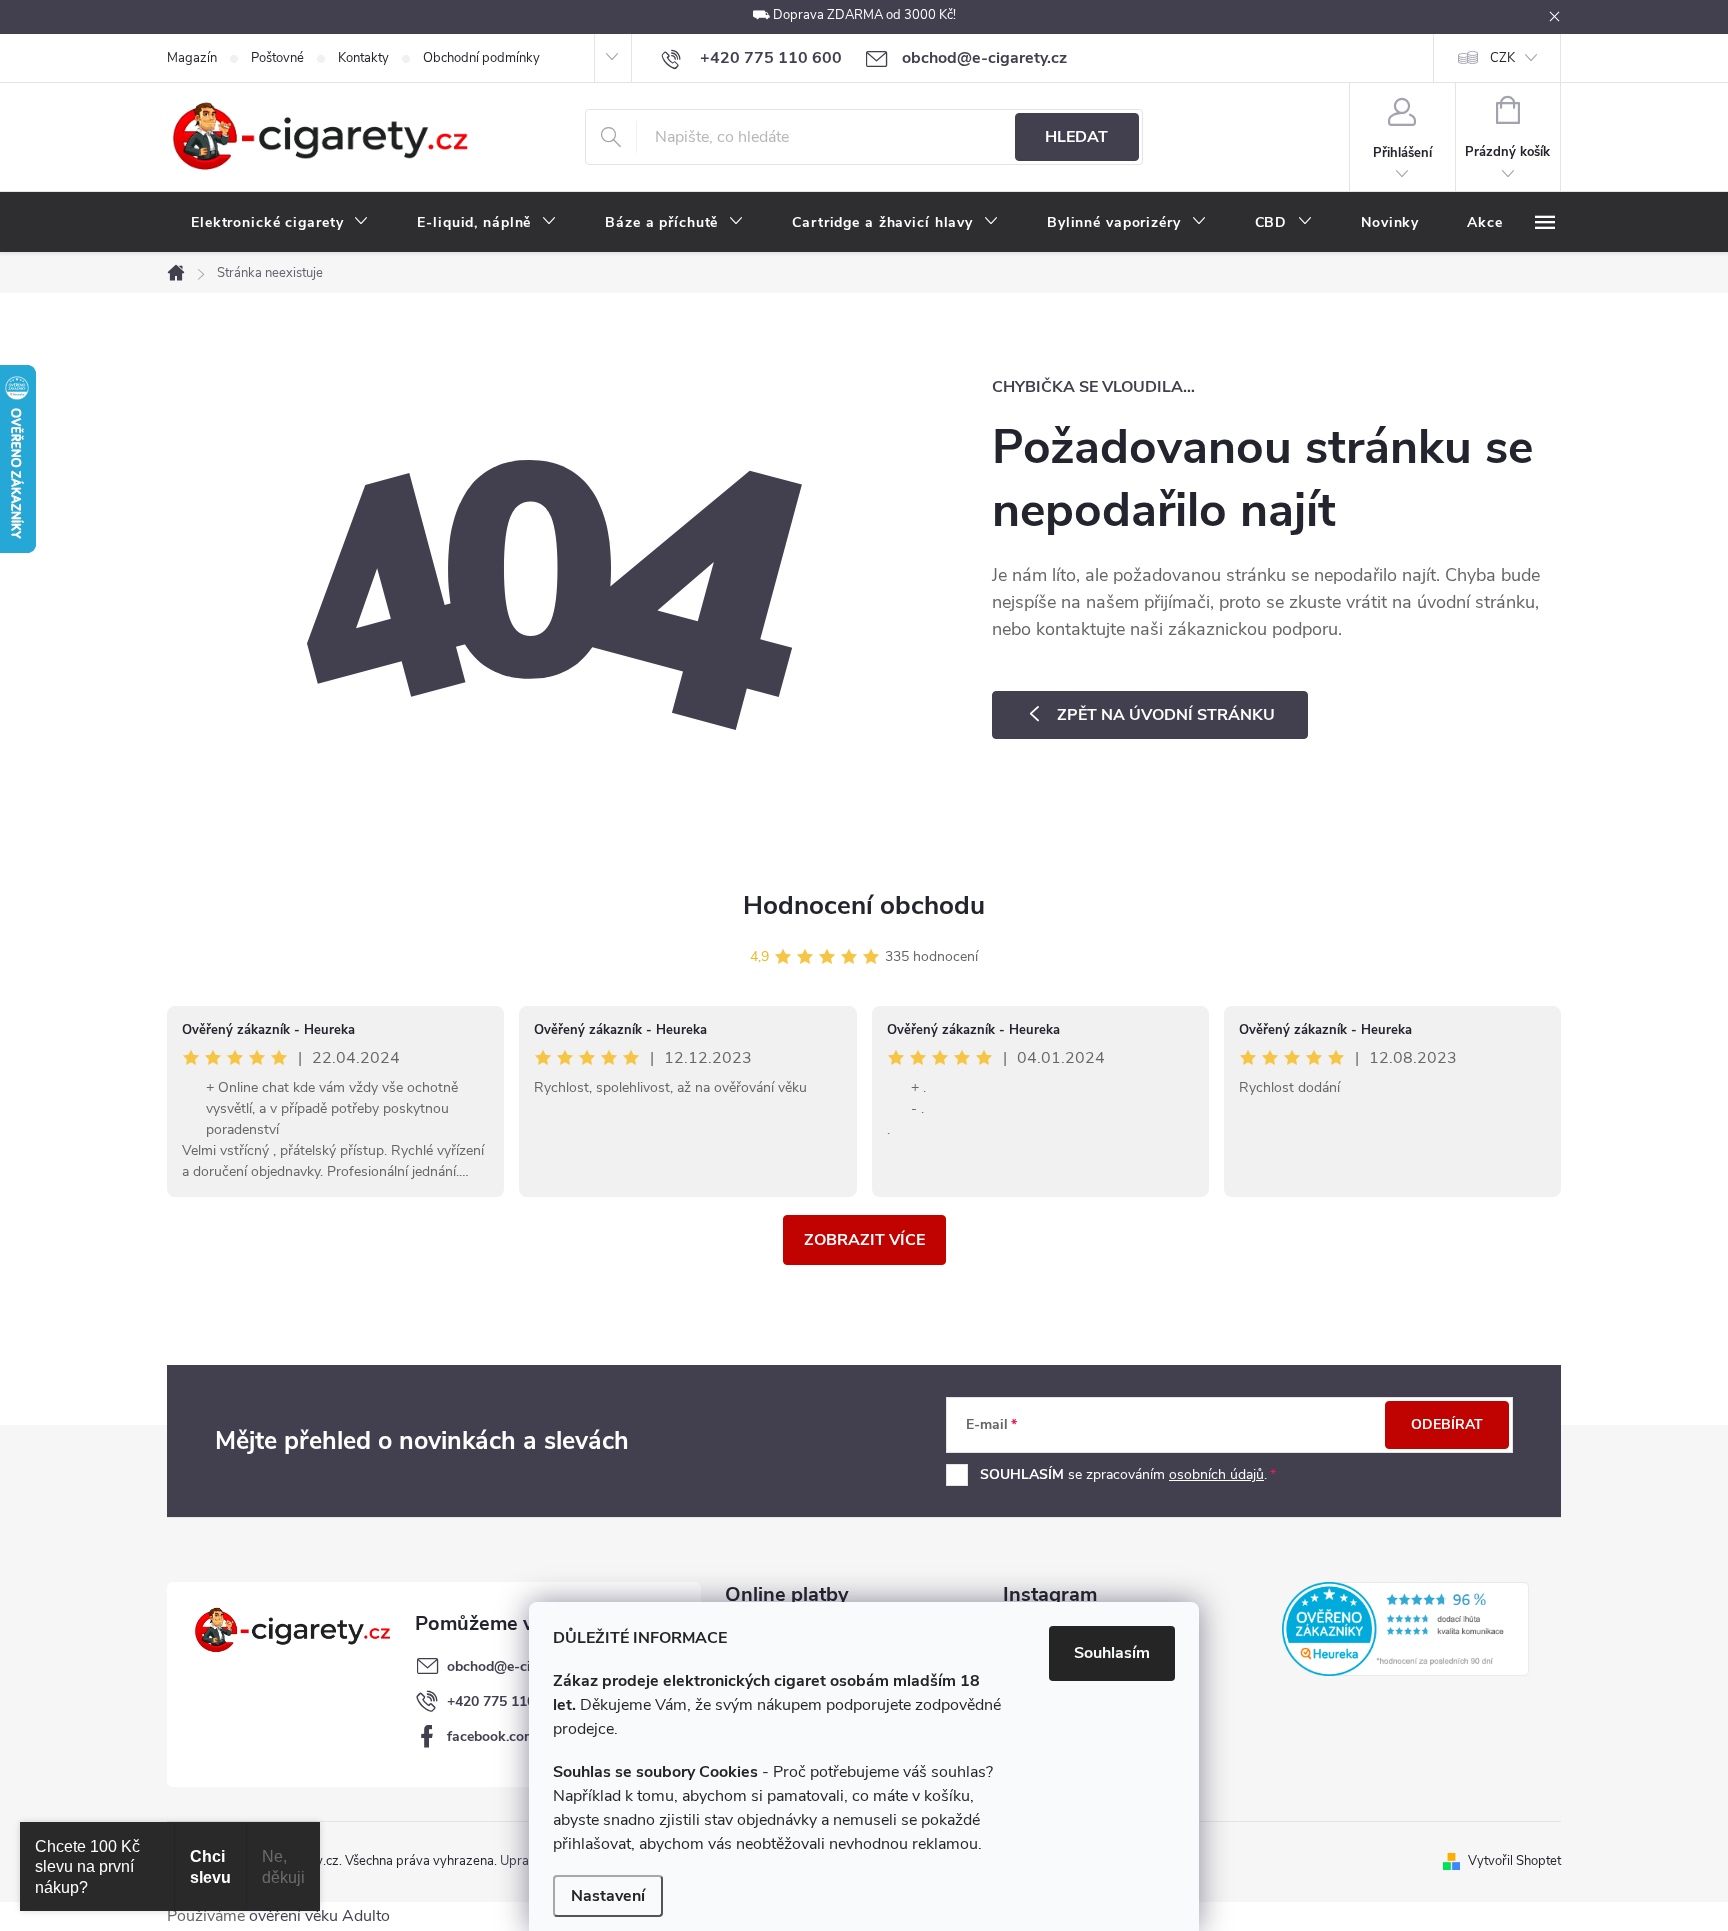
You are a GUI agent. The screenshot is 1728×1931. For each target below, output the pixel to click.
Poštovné (277, 58)
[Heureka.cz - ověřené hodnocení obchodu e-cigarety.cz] (1405, 1629)
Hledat (1076, 137)
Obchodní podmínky (481, 58)
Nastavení (608, 1896)
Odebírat (1447, 1424)
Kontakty (363, 58)
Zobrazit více (864, 1240)
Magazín (192, 58)
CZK (1502, 58)
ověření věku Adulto (319, 1916)
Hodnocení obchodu (864, 905)
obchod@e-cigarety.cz (517, 1666)
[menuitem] (280, 223)
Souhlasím (1112, 1653)
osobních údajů (1216, 1474)
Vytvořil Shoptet (1514, 1861)
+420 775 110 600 (505, 1701)
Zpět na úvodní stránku (1166, 715)
